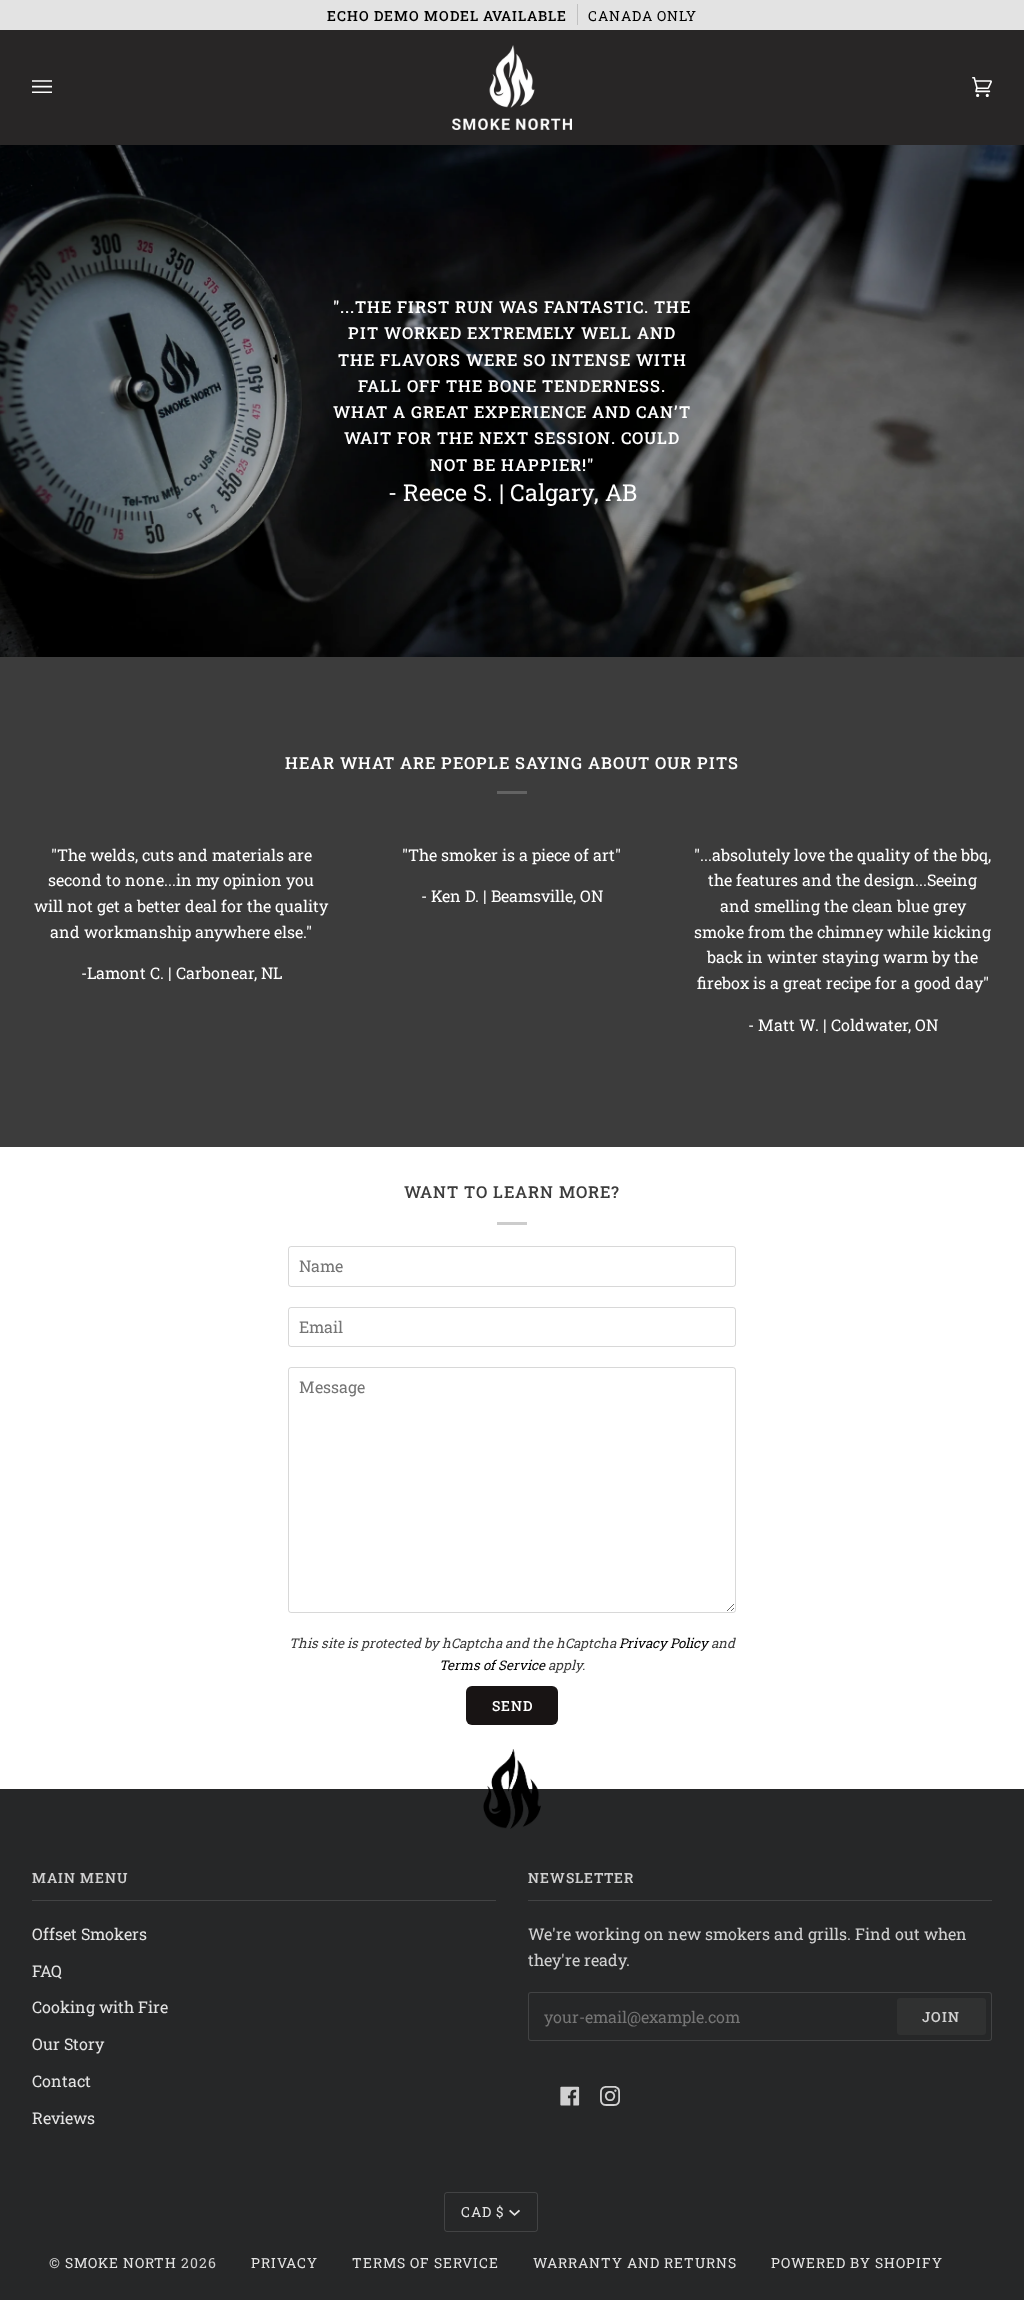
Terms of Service (492, 1665)
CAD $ (483, 2211)
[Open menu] (62, 87)
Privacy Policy (663, 1643)
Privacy (284, 2262)
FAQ (47, 1970)
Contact (61, 2080)
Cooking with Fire (100, 2006)
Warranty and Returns (635, 2262)
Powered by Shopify (857, 2262)
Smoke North (121, 2262)
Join (941, 2016)
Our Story (68, 2043)
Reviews (63, 2117)
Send (512, 1705)
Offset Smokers (89, 1933)
